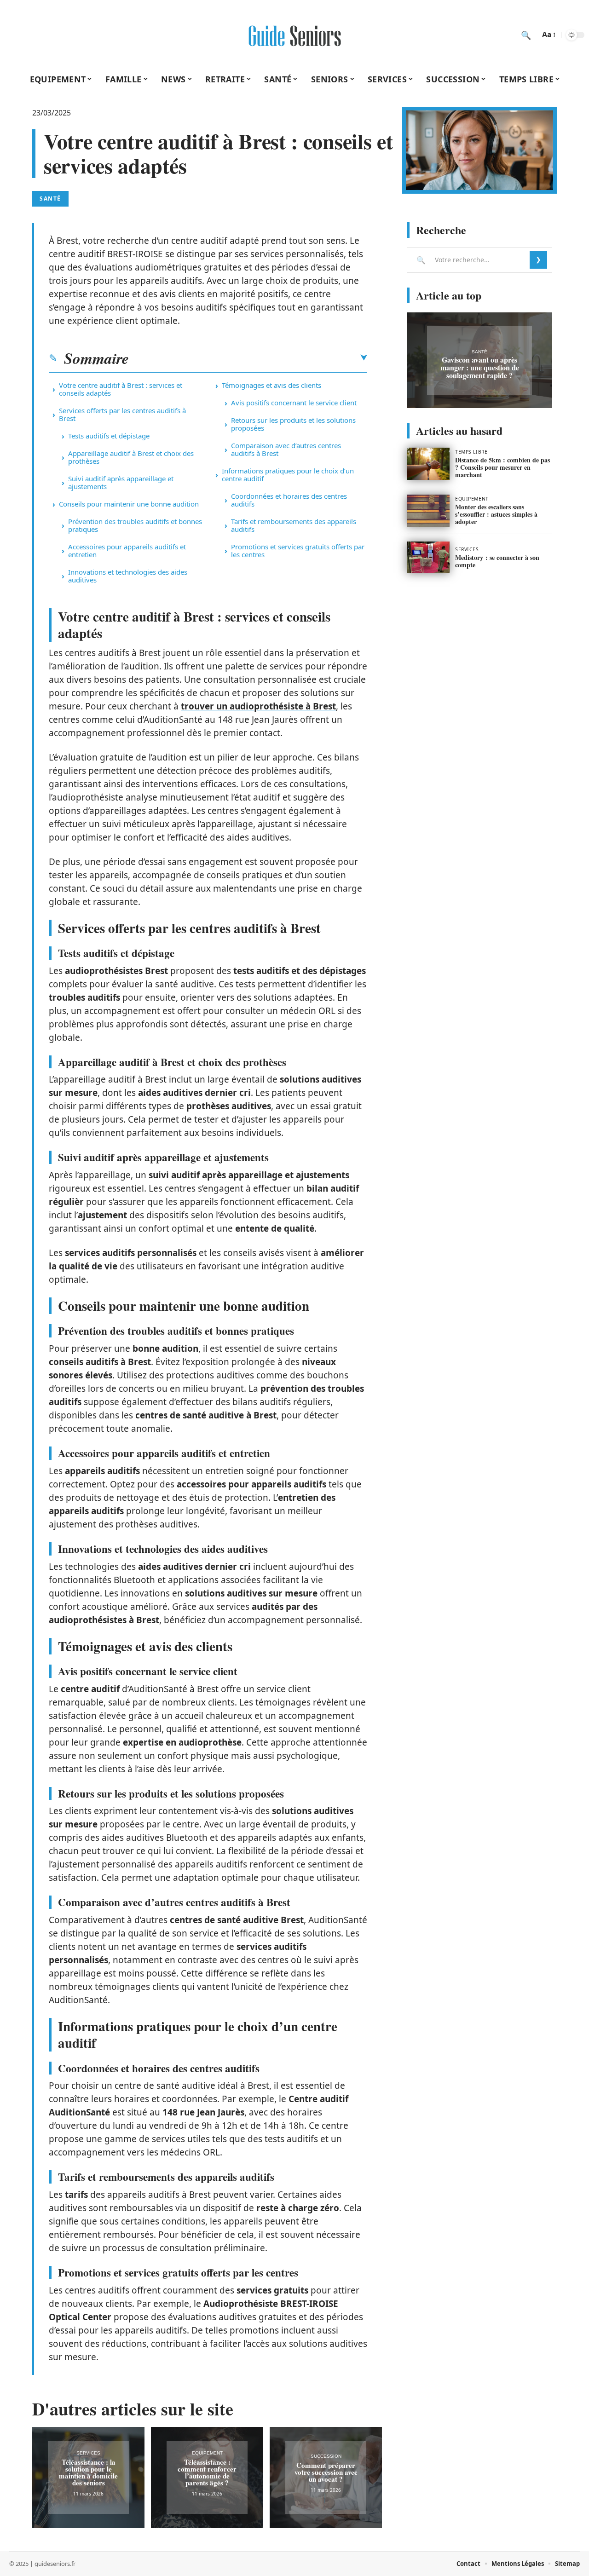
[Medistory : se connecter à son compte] (428, 558)
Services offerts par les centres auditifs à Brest (122, 414)
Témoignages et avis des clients (271, 385)
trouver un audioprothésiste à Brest (258, 706)
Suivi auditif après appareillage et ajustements (121, 482)
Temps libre (471, 452)
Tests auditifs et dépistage (109, 436)
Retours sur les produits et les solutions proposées (293, 424)
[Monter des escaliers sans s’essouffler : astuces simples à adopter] (428, 511)
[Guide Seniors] (294, 35)
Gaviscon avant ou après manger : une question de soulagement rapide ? (480, 367)
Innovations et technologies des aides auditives (128, 576)
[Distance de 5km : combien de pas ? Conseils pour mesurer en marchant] (428, 464)
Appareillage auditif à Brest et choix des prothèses (131, 457)
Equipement (207, 2453)
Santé (50, 199)
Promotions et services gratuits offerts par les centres (298, 550)
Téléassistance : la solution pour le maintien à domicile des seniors (88, 2472)
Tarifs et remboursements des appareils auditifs (294, 525)
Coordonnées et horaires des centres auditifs (289, 500)
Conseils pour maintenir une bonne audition (129, 504)
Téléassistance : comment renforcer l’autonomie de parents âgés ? (207, 2472)
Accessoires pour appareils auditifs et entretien (127, 550)
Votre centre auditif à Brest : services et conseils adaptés (121, 389)
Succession (326, 2456)
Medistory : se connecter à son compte (497, 561)
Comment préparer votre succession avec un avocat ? (326, 2472)
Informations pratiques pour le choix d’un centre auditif (288, 475)
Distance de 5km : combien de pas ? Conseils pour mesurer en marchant (502, 467)
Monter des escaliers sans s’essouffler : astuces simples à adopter (496, 514)
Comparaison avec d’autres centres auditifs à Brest (286, 449)
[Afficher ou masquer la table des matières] (248, 358)
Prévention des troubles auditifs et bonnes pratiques (135, 525)
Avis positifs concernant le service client (294, 403)
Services (88, 2453)
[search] (526, 35)
